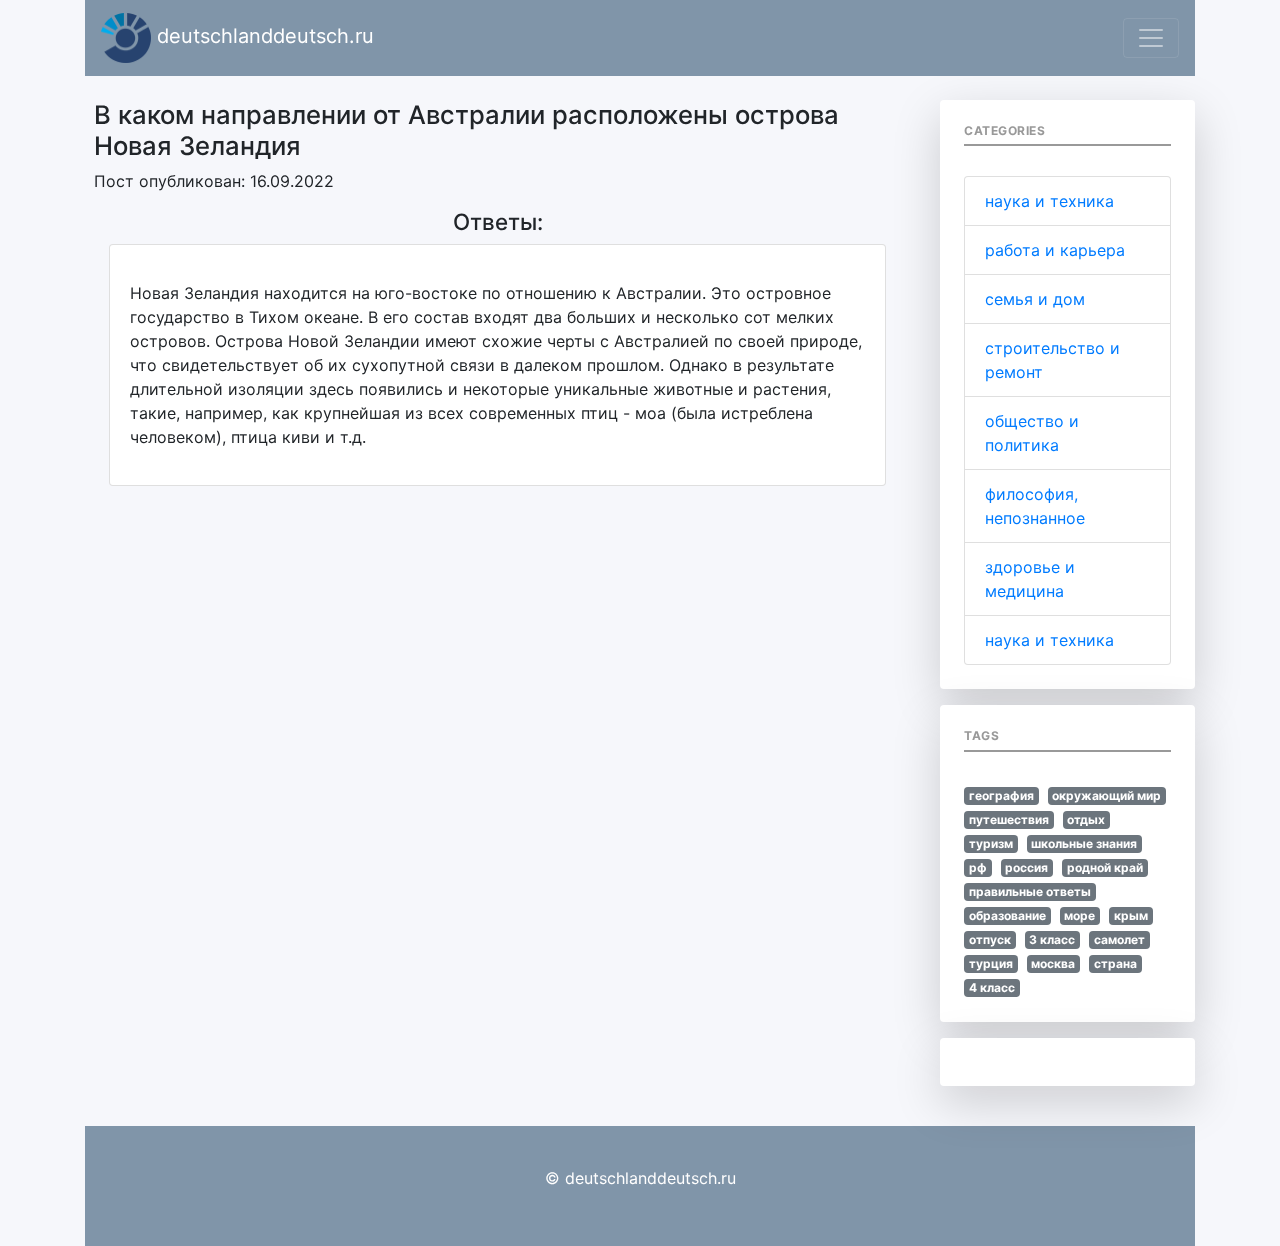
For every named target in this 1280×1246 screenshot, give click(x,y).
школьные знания (1084, 843)
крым (1131, 915)
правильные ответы (1030, 891)
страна (1115, 963)
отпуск (990, 939)
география (1001, 795)
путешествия (1009, 819)
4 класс (992, 987)
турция (991, 963)
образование (1007, 915)
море (1079, 915)
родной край (1105, 867)
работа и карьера (1055, 250)
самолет (1119, 939)
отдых (1086, 819)
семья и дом (1035, 299)
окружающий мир (1106, 795)
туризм (991, 843)
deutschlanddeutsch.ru (262, 36)
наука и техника (1049, 201)
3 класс (1052, 939)
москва (1053, 963)
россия (1026, 867)
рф (978, 867)
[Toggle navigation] (1151, 38)
